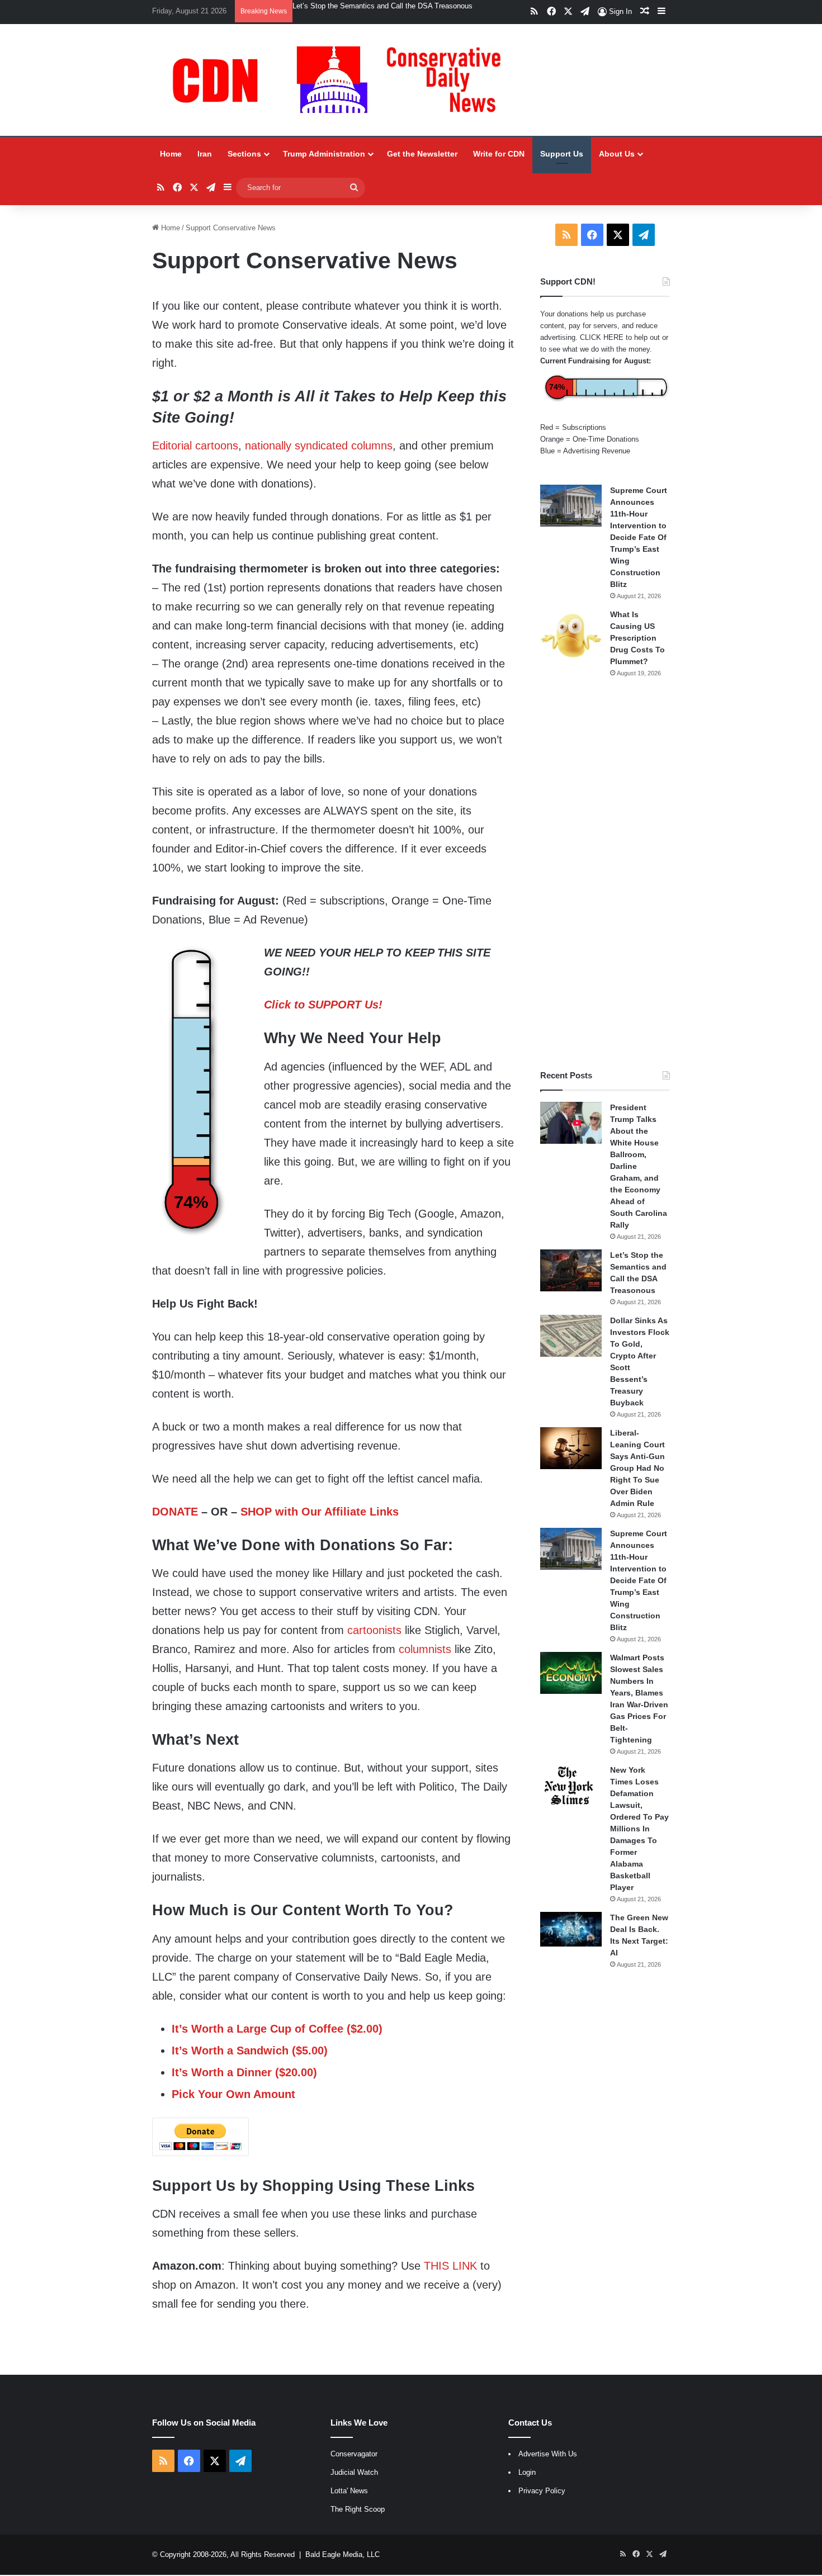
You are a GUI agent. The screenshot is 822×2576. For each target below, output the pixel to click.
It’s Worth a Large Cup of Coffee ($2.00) (277, 2030)
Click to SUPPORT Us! (323, 1006)
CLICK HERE (602, 338)
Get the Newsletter (422, 155)
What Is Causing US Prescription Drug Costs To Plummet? (637, 639)
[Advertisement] (605, 875)
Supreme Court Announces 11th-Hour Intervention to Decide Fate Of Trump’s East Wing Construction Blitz (639, 538)
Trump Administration (324, 155)
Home (171, 155)
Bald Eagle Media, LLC (342, 2556)
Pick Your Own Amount (233, 2095)
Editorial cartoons (195, 447)
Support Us (562, 155)
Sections (244, 155)
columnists (425, 1650)
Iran (205, 155)
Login (527, 2473)
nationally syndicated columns (319, 447)
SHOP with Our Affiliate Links (320, 1513)
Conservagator (354, 2455)
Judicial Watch (354, 2473)
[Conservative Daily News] (342, 81)
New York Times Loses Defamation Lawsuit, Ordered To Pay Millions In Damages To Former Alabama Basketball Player (639, 1830)
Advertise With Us (548, 2455)
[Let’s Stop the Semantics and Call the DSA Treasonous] (571, 1272)
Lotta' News (349, 2492)
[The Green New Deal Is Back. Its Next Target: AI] (571, 1930)
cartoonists (374, 1631)
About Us (617, 155)
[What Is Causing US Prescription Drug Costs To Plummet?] (571, 636)
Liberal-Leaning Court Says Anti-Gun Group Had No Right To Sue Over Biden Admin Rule (637, 1469)
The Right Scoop (358, 2510)
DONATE (175, 1513)
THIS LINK (450, 2267)
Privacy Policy (542, 2492)
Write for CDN (499, 155)
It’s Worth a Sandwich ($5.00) (250, 2052)
